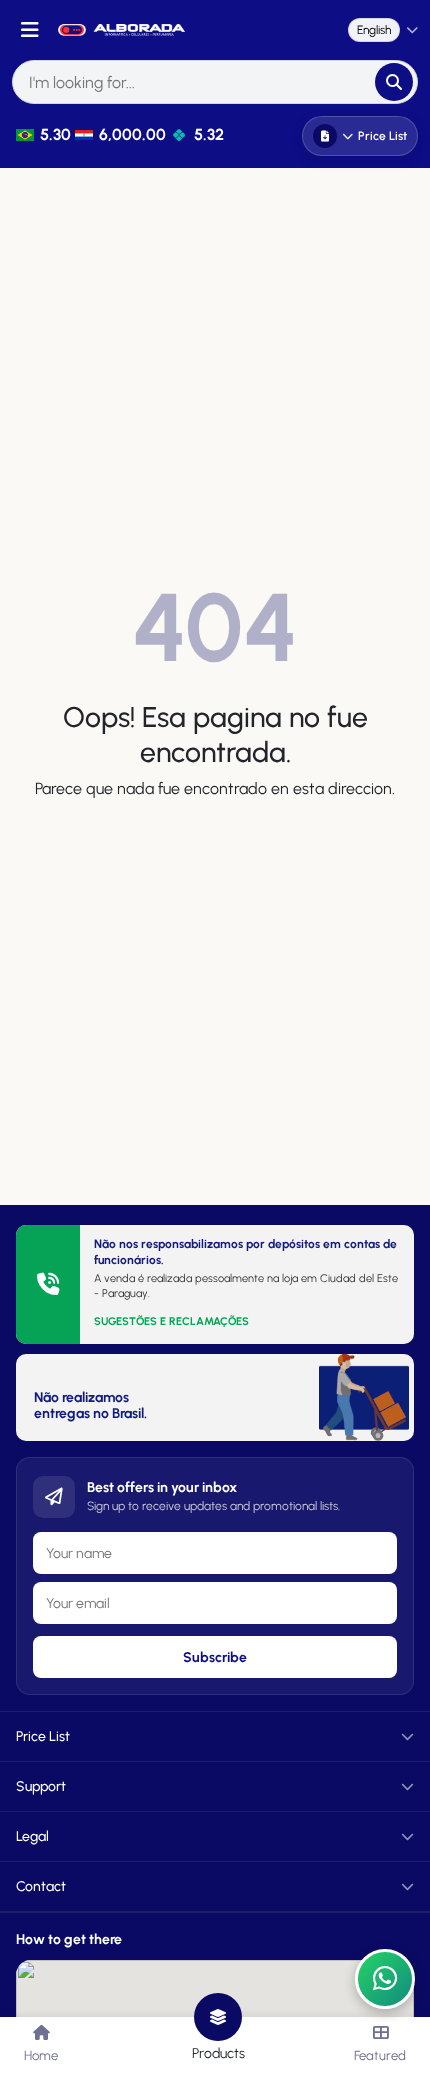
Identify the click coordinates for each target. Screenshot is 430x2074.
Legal (32, 1836)
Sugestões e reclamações (171, 1321)
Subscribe (215, 1657)
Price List (382, 136)
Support (41, 1786)
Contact (41, 1886)
